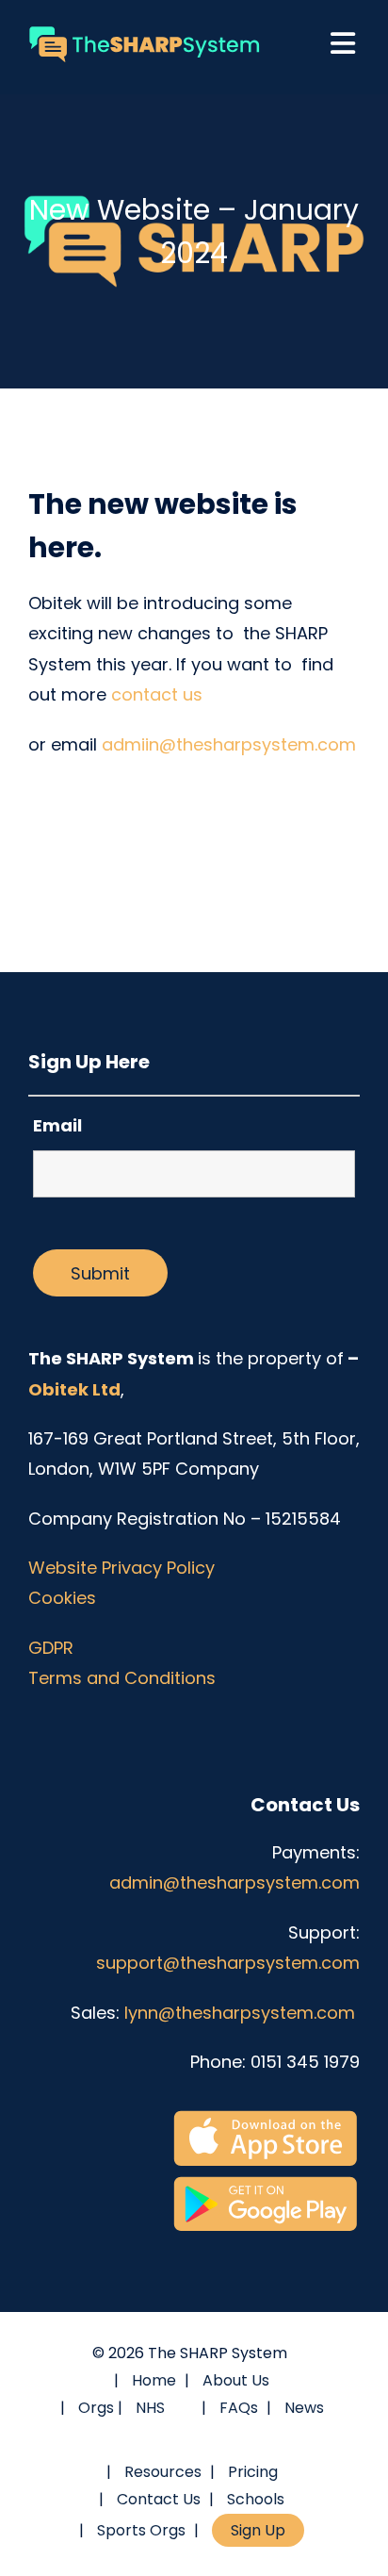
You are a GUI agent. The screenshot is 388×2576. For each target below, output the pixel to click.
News (304, 2408)
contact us (157, 694)
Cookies (62, 1598)
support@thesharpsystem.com (228, 1963)
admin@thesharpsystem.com (234, 1882)
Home (154, 2380)
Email (57, 1125)
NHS (150, 2408)
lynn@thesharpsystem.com (242, 2013)
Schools (256, 2499)
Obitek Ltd (74, 1389)
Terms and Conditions (122, 1678)
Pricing (253, 2472)
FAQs (239, 2408)
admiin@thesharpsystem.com (229, 744)
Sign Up (258, 2530)
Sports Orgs (141, 2530)
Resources (163, 2472)
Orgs (96, 2408)
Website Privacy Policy (121, 1568)
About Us (236, 2380)
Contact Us (159, 2499)
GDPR (51, 1648)
